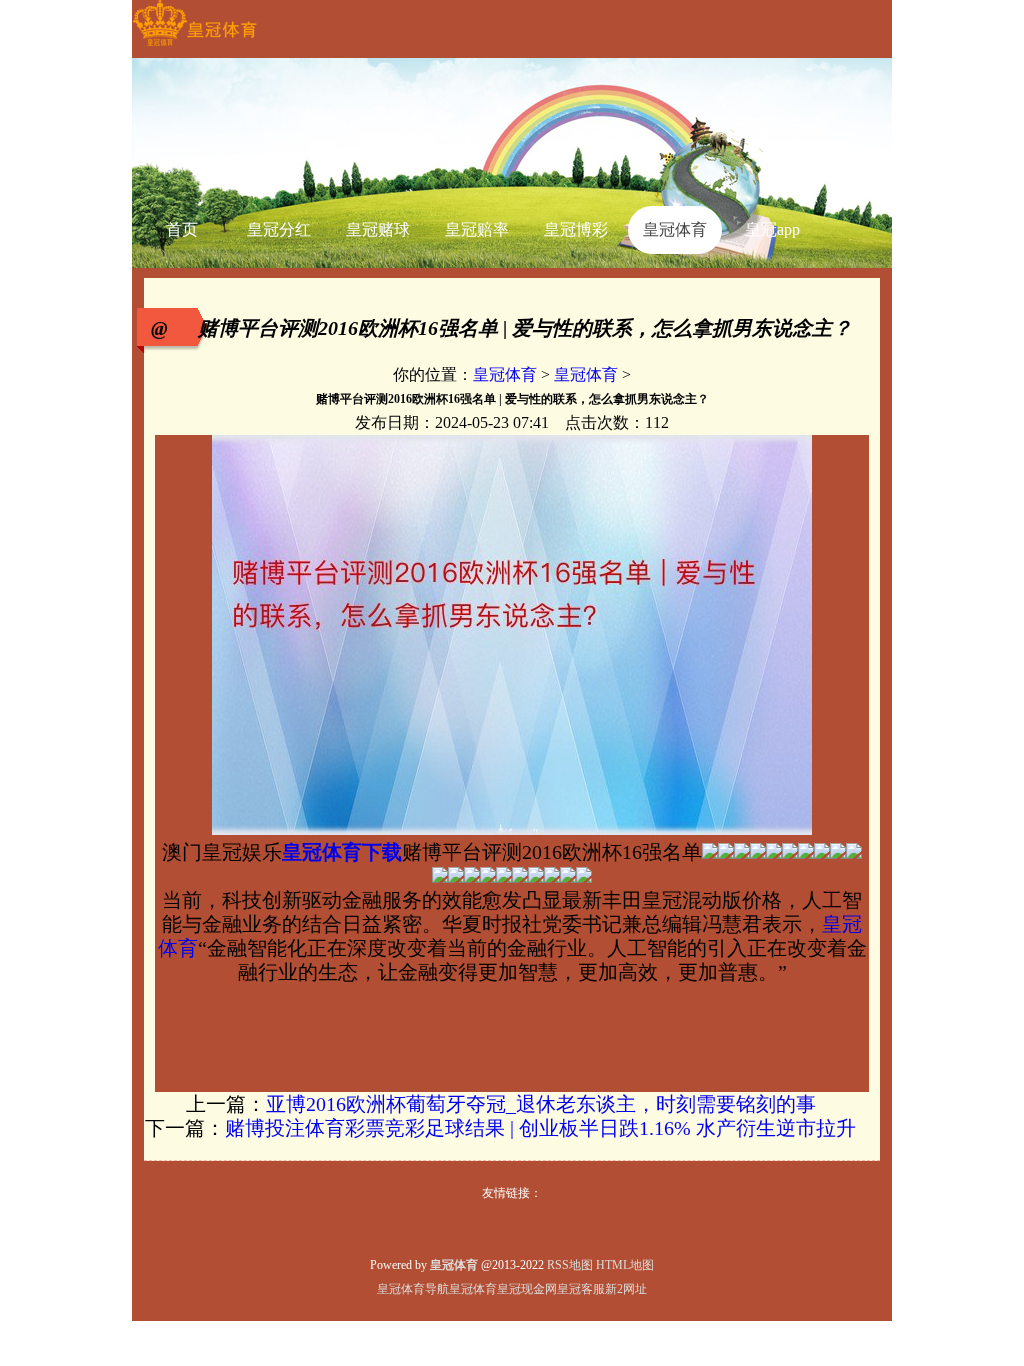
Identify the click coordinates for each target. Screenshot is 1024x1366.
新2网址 (626, 1289)
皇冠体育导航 (413, 1289)
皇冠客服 (581, 1289)
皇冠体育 (505, 374)
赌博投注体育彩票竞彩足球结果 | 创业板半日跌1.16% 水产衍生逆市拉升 (540, 1128)
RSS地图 (570, 1265)
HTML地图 (625, 1265)
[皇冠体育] (194, 46)
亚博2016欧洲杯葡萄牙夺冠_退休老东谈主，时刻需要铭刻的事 (541, 1104)
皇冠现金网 (527, 1289)
